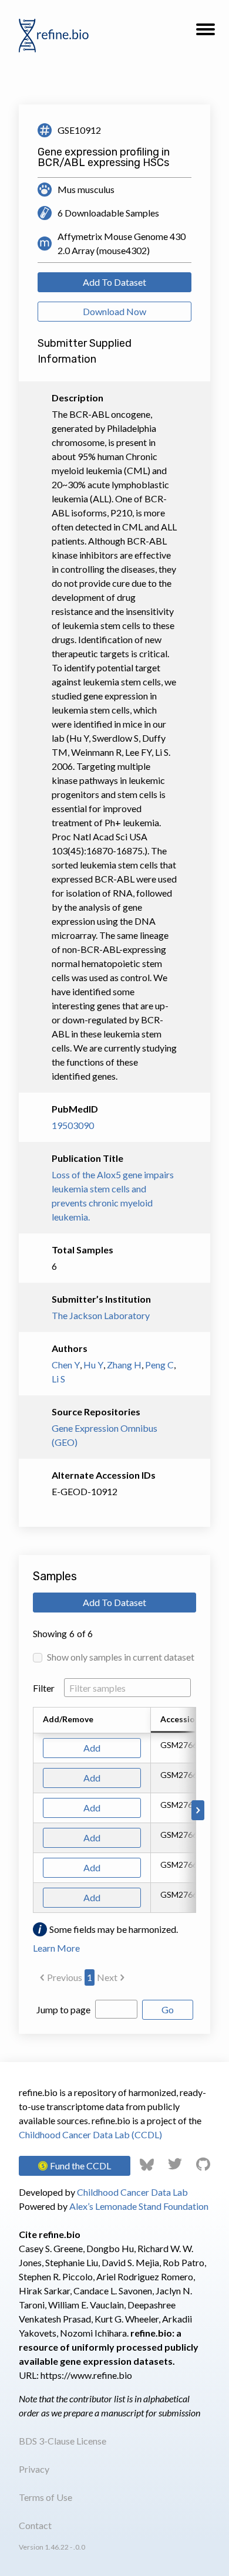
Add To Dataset (114, 282)
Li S (58, 1379)
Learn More (56, 1948)
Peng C (159, 1365)
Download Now (114, 311)
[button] (206, 33)
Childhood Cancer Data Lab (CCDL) (90, 2134)
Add (92, 1748)
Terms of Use (46, 2497)
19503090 (73, 1125)
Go (168, 2009)
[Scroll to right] (198, 1810)
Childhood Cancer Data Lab (132, 2192)
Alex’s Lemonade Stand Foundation (139, 2206)
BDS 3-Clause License (63, 2441)
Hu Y (93, 1365)
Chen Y (66, 1365)
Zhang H (124, 1365)
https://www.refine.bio (86, 2375)
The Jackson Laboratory (101, 1315)
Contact (35, 2525)
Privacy (34, 2469)
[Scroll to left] (31, 1810)
